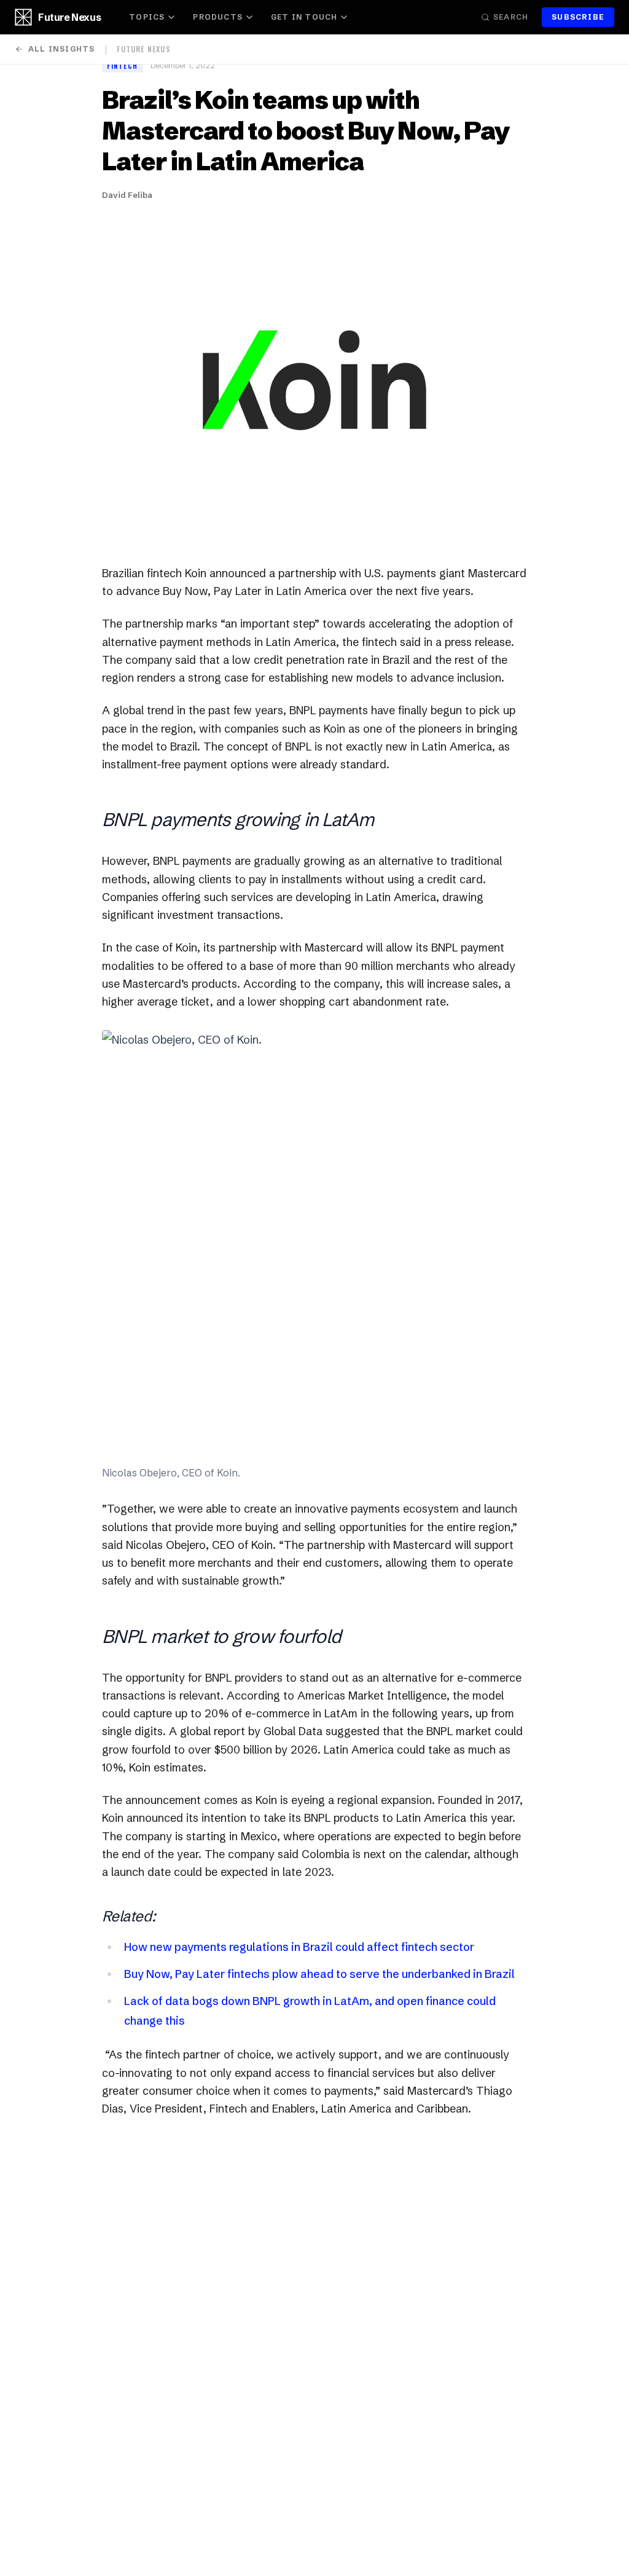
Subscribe (578, 17)
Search (511, 17)
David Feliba (127, 195)
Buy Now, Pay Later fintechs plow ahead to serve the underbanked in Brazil (319, 1974)
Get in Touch (304, 17)
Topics (147, 17)
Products (218, 17)
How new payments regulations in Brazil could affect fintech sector (299, 1947)
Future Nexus (69, 17)
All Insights (61, 49)
